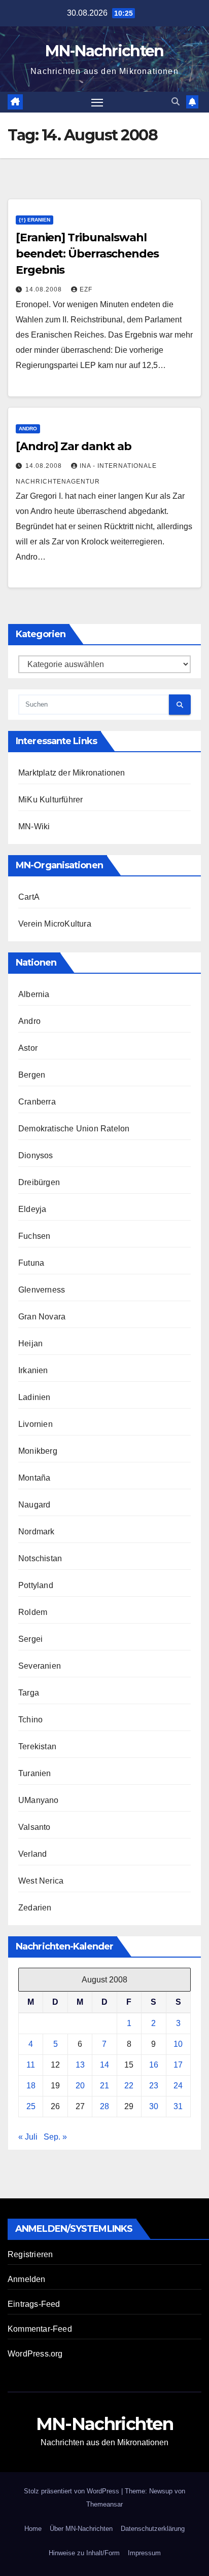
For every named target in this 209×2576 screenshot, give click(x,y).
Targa (29, 1693)
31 (178, 2106)
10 (178, 2044)
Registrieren (30, 2254)
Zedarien (35, 1908)
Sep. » (55, 2137)
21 (104, 2086)
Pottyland (36, 1585)
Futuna (31, 1263)
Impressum (144, 2553)
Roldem (33, 1612)
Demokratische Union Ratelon (74, 1129)
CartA (29, 897)
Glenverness (42, 1290)
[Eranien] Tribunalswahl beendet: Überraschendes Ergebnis (87, 254)
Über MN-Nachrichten (81, 2529)
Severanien (40, 1666)
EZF (86, 289)
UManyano (39, 1800)
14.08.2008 (45, 289)
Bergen (32, 1075)
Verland (32, 1854)
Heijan (30, 1344)
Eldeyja (32, 1209)
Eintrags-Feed (34, 2304)
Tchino (30, 1720)
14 (104, 2065)
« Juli (28, 2137)
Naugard (34, 1505)
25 (31, 2106)
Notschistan (40, 1558)
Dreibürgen (39, 1182)
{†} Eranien (34, 220)
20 (80, 2086)
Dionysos (36, 1155)
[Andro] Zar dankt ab (74, 446)
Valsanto (34, 1827)
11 (31, 2065)
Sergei (30, 1639)
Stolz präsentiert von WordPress (73, 2491)
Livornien (36, 1424)
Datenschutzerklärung (153, 2529)
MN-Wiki (34, 826)
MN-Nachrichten (104, 51)
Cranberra (37, 1102)
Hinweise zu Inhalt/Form (84, 2553)
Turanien (35, 1773)
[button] (176, 102)
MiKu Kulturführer (50, 800)
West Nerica (41, 1881)
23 (154, 2086)
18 (31, 2086)
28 (104, 2106)
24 (178, 2086)
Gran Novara (42, 1317)
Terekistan (37, 1746)
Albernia (34, 994)
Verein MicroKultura (55, 924)
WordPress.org (35, 2354)
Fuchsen (34, 1236)
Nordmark (37, 1532)
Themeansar (104, 2504)
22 (129, 2086)
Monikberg (38, 1451)
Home (33, 2529)
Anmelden (27, 2279)
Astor (28, 1048)
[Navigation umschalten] (97, 102)
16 (154, 2065)
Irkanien (33, 1370)
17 (178, 2065)
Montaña (34, 1478)
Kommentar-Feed (40, 2329)
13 (80, 2065)
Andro (28, 429)
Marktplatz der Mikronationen (72, 773)
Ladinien (34, 1397)
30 (154, 2106)
